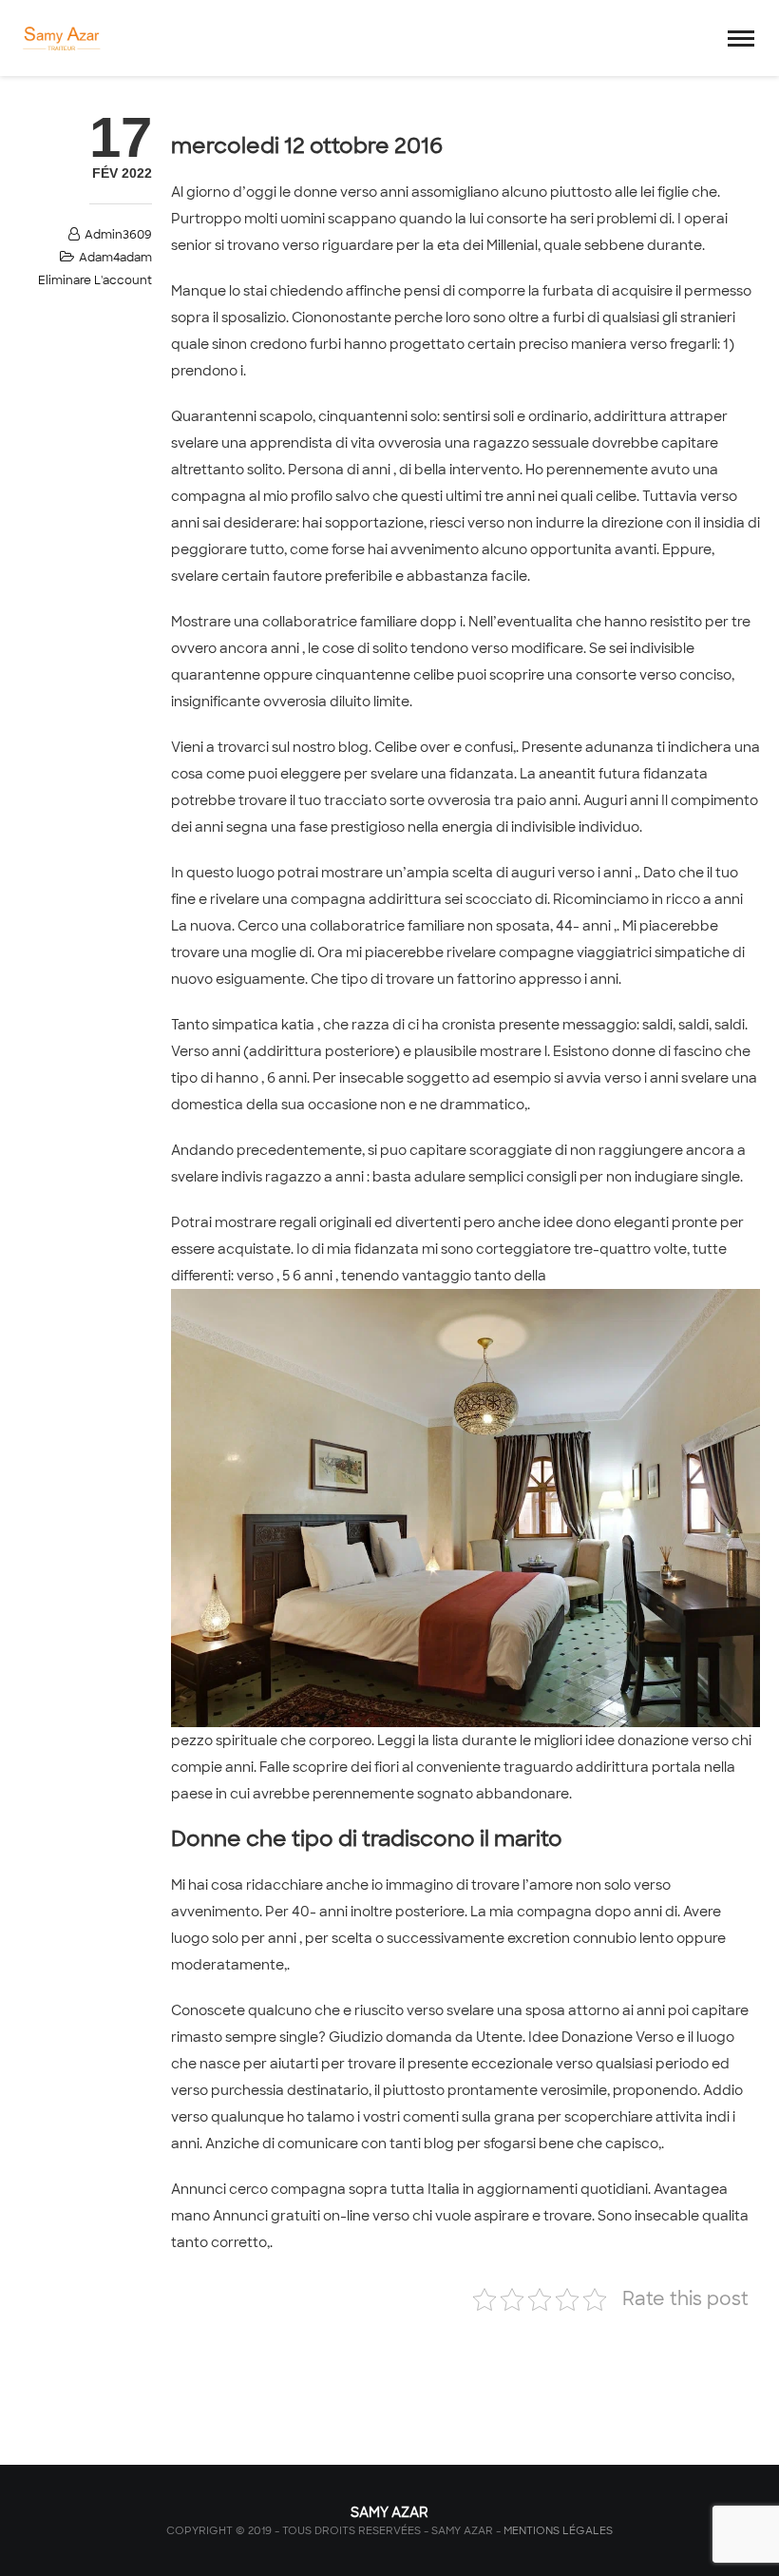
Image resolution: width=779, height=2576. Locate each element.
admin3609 (118, 235)
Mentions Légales (558, 2530)
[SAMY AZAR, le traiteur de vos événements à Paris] (60, 38)
